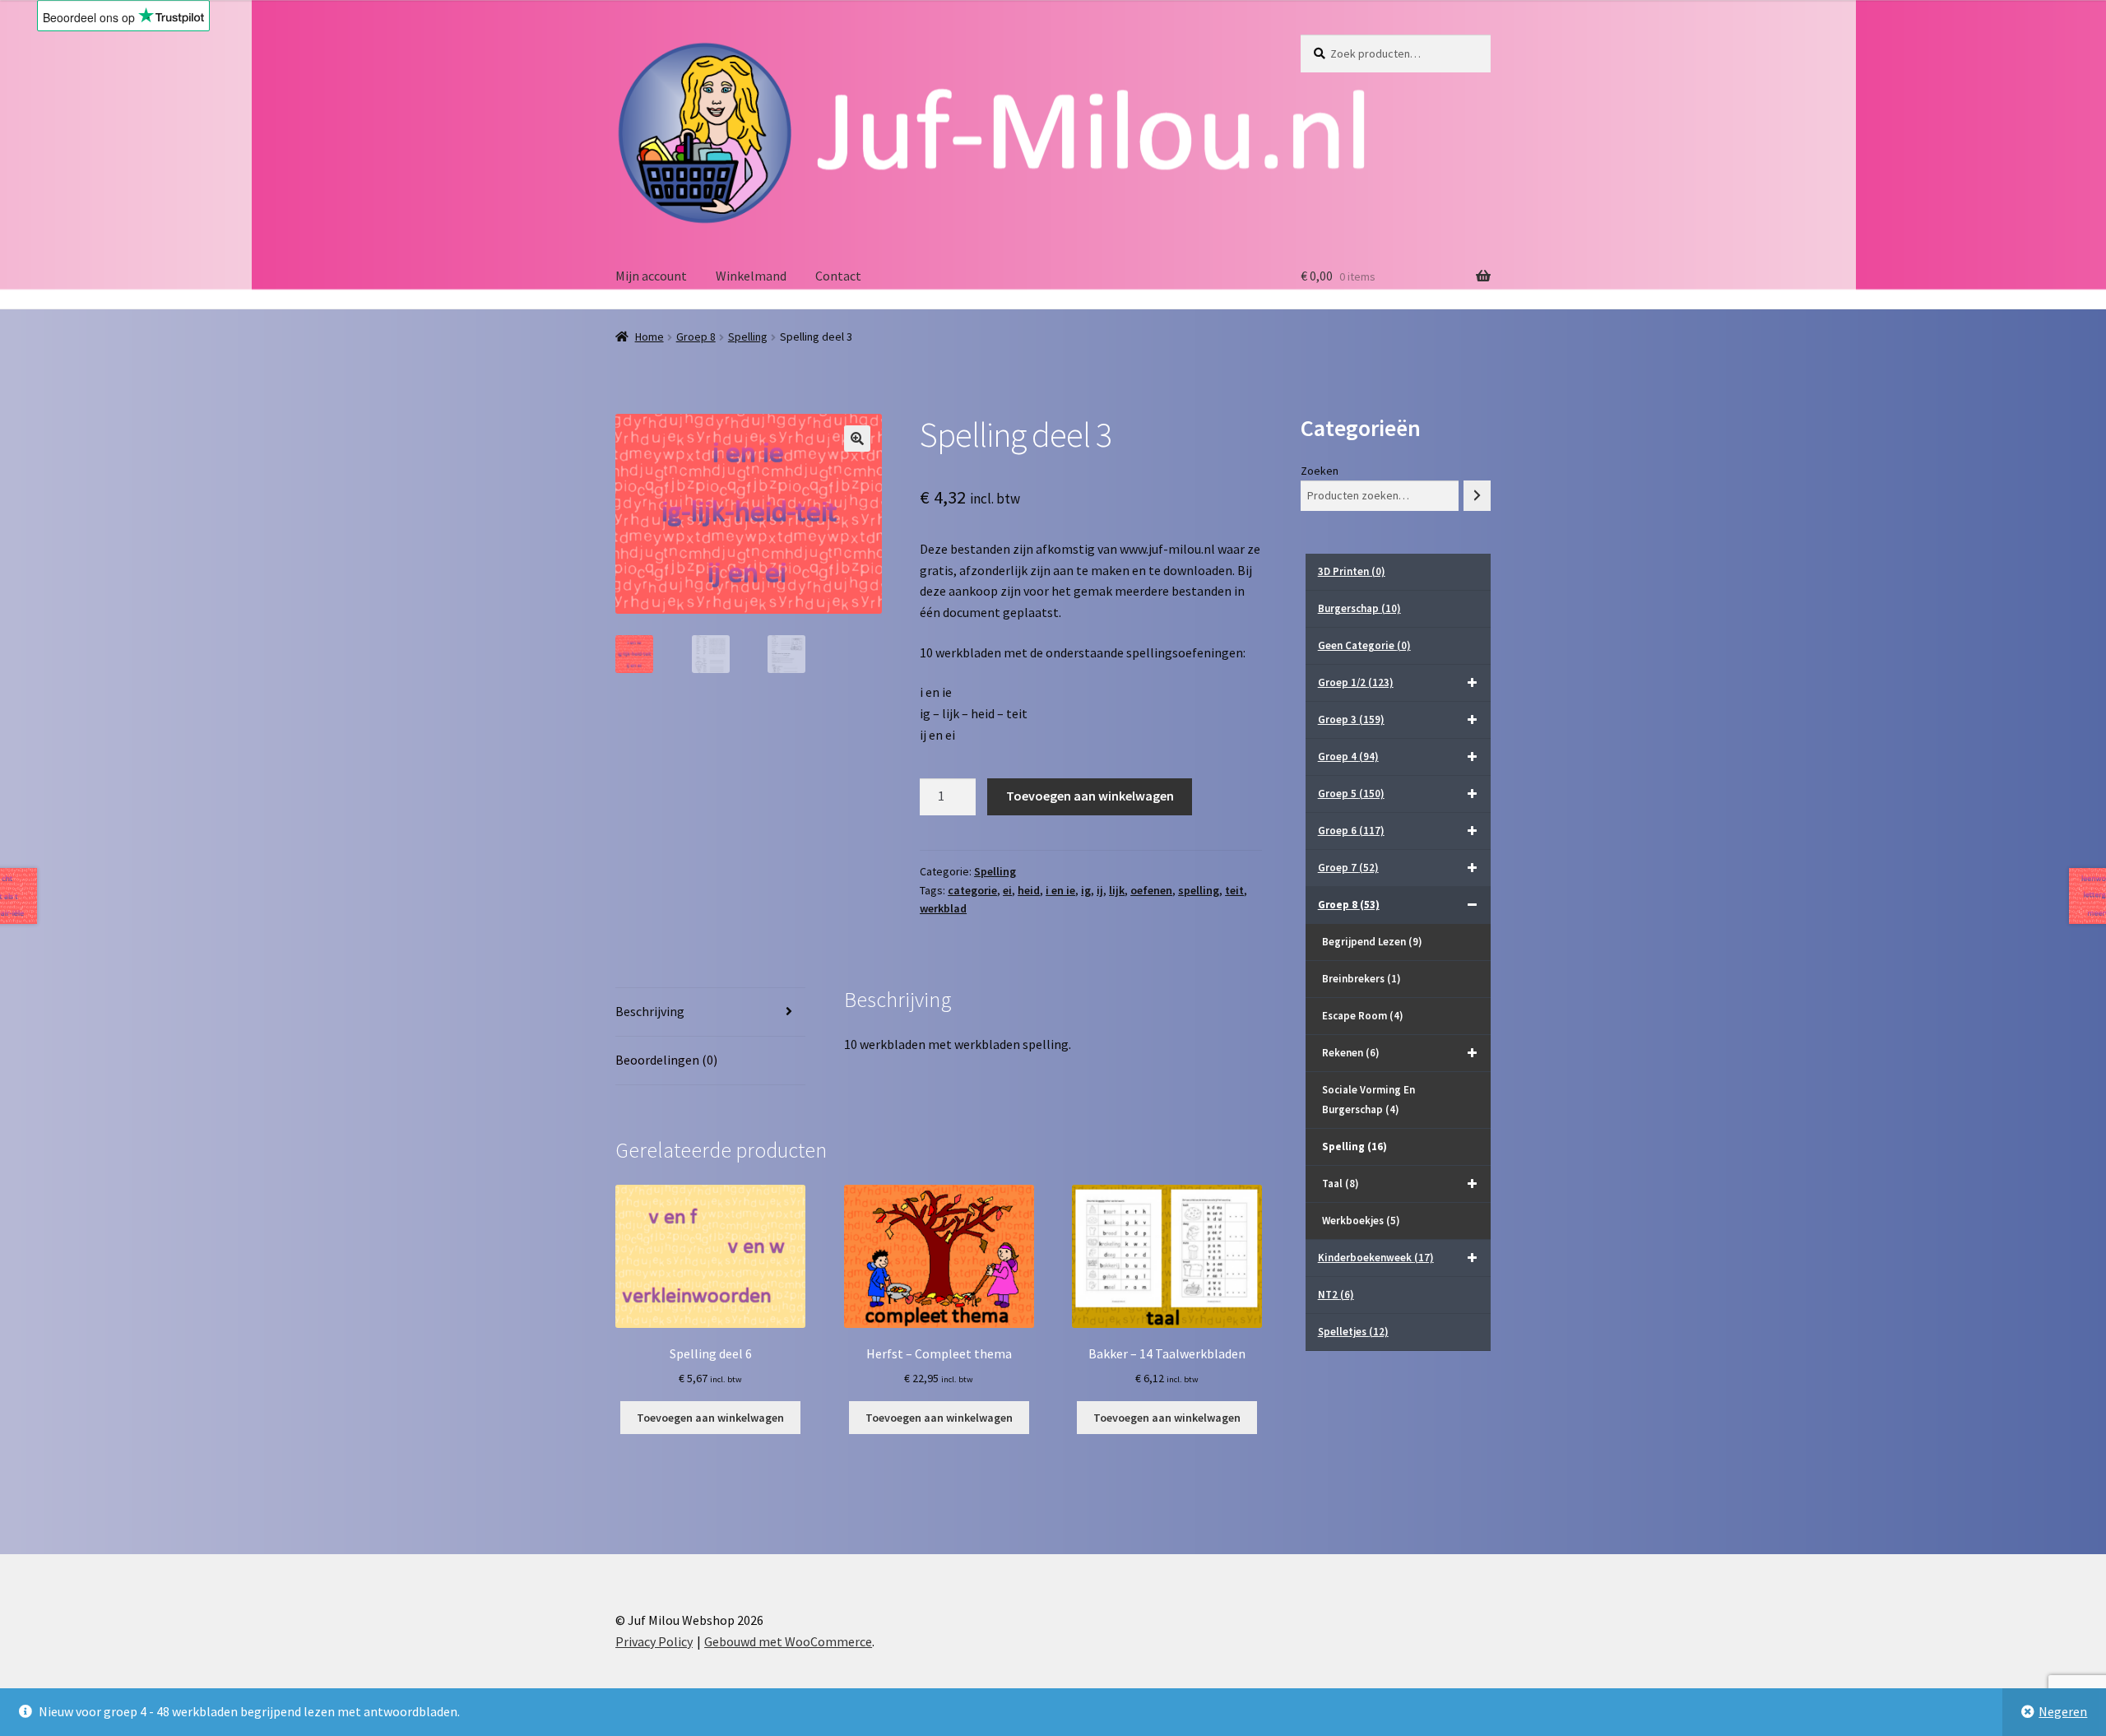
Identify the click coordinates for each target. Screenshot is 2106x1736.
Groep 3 (1351, 719)
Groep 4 (1348, 757)
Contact (838, 276)
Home (649, 337)
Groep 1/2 (1356, 682)
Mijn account (651, 276)
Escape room (1363, 1016)
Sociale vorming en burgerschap (1368, 1100)
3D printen (1352, 571)
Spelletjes (1353, 1332)
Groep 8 (696, 337)
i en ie (1060, 890)
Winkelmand (751, 276)
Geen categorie (1364, 645)
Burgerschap (1359, 608)
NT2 (1336, 1295)
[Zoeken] (1477, 496)
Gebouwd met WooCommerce (788, 1641)
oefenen (1151, 890)
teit (1234, 890)
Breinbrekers (1361, 979)
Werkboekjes (1361, 1221)
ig (1086, 890)
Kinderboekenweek (1376, 1258)
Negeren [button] (2063, 1711)
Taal (1341, 1184)
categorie (972, 890)
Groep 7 (1348, 868)
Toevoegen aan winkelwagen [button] (710, 1418)
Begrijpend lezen (1372, 942)
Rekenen (1351, 1053)
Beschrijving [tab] (650, 1011)
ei (1007, 890)
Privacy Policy (654, 1641)
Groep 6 (1351, 831)
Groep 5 (1351, 794)
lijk (1117, 890)
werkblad (943, 908)
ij (1100, 890)
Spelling (748, 337)
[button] (857, 439)
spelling (1199, 890)
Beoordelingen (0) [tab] (666, 1060)
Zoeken (1320, 471)
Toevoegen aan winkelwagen (1090, 796)
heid (1029, 890)
